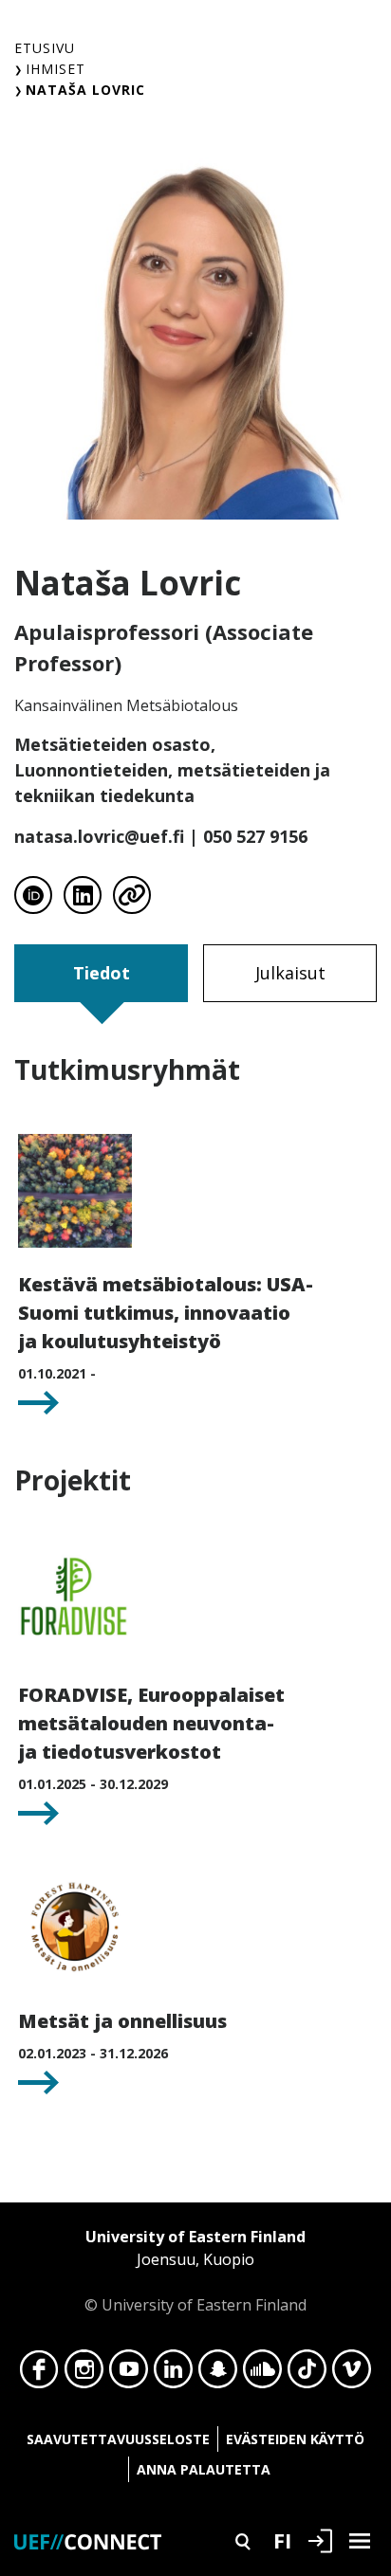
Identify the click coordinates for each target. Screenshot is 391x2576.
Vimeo (352, 2374)
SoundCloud (262, 2374)
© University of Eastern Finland (195, 2271)
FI (282, 2540)
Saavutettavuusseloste (118, 2439)
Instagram (84, 2374)
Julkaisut (290, 973)
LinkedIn (173, 2374)
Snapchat (218, 2374)
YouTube (129, 2374)
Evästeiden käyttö (295, 2439)
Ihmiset (56, 69)
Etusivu (45, 48)
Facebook (39, 2374)
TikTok (307, 2374)
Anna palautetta (204, 2469)
